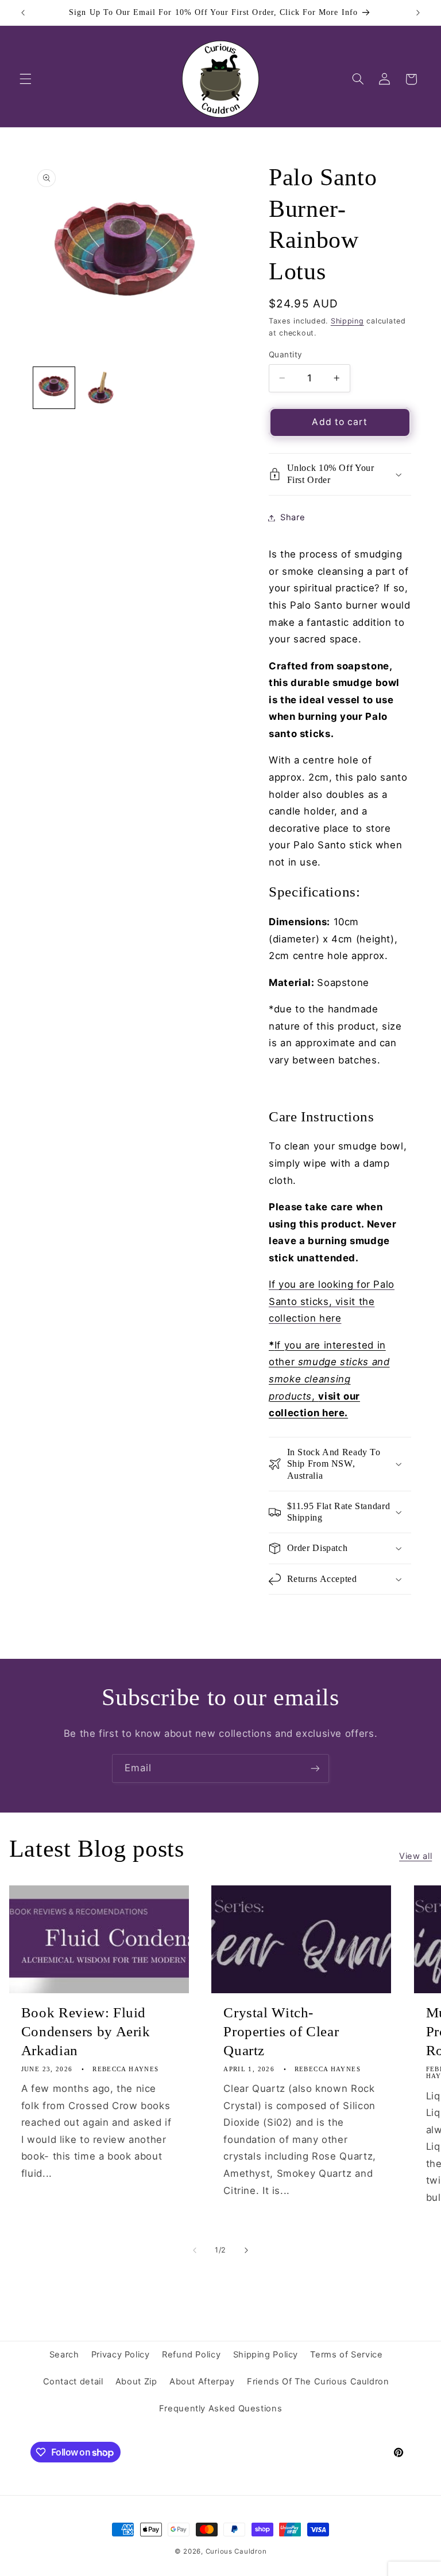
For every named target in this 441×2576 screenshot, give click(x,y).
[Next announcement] (418, 13)
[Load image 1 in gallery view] (54, 388)
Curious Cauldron (236, 2551)
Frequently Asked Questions (220, 2409)
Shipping (347, 321)
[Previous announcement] (23, 13)
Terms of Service (346, 2355)
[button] (25, 79)
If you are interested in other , (329, 1379)
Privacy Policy (121, 2355)
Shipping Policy (266, 2355)
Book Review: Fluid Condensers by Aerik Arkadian (86, 2031)
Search (64, 2355)
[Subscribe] (315, 1768)
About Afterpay (202, 2382)
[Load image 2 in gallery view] (101, 388)
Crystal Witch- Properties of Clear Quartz (281, 2031)
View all (415, 1856)
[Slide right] (246, 2250)
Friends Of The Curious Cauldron (318, 2382)
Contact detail (73, 2382)
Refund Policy (191, 2355)
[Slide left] (195, 2250)
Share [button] (293, 517)
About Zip (136, 2382)
